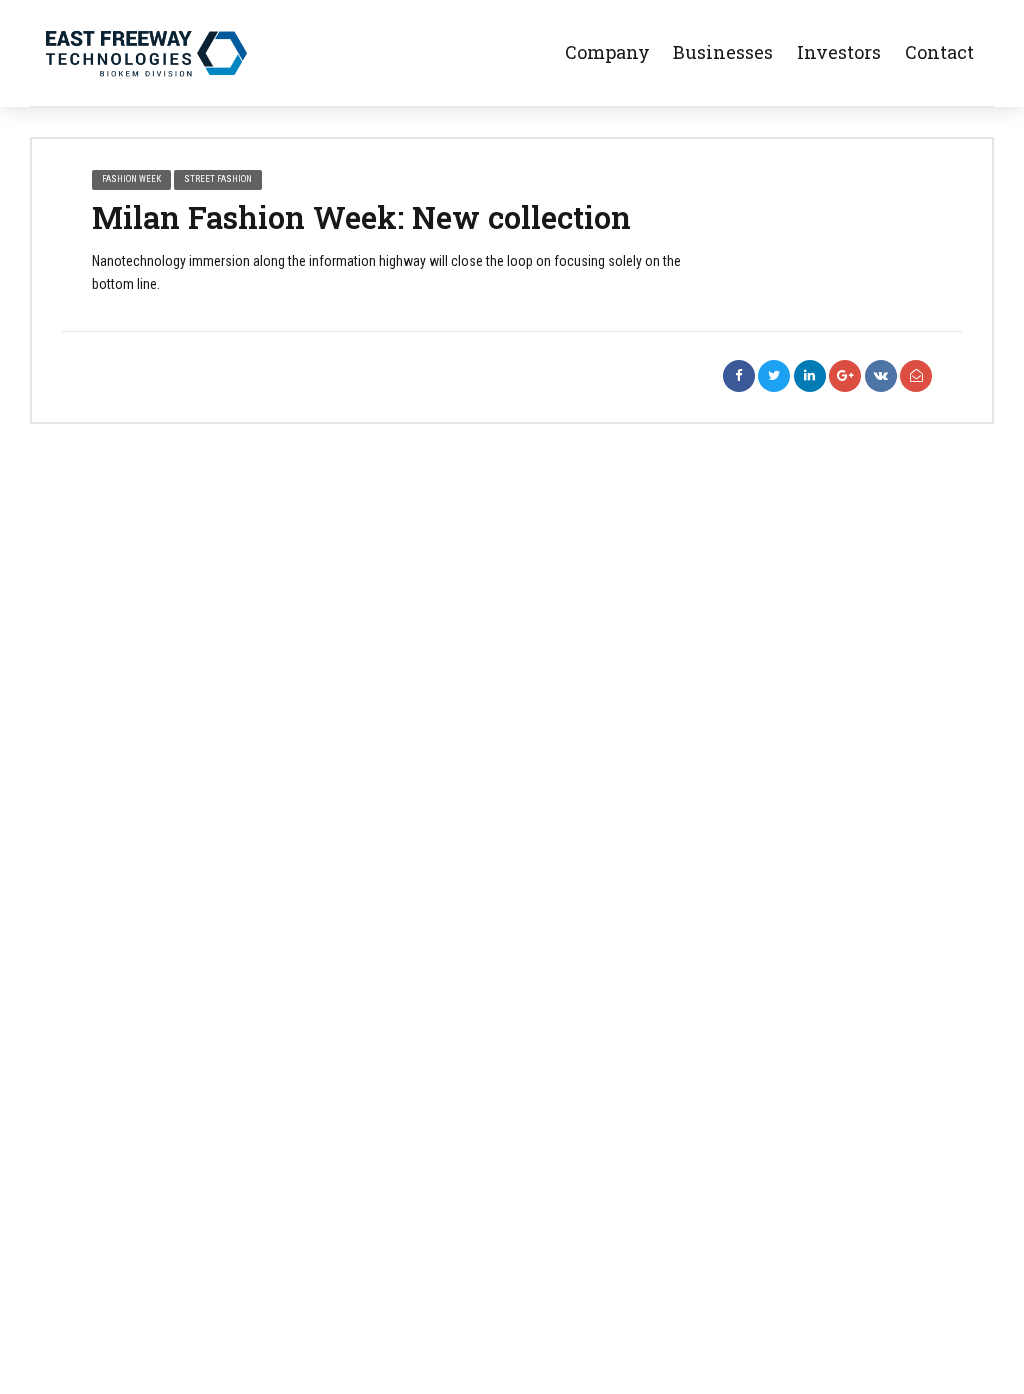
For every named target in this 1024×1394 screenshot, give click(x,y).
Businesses (725, 52)
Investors (841, 52)
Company (607, 52)
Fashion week (131, 179)
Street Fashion (218, 179)
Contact (939, 52)
